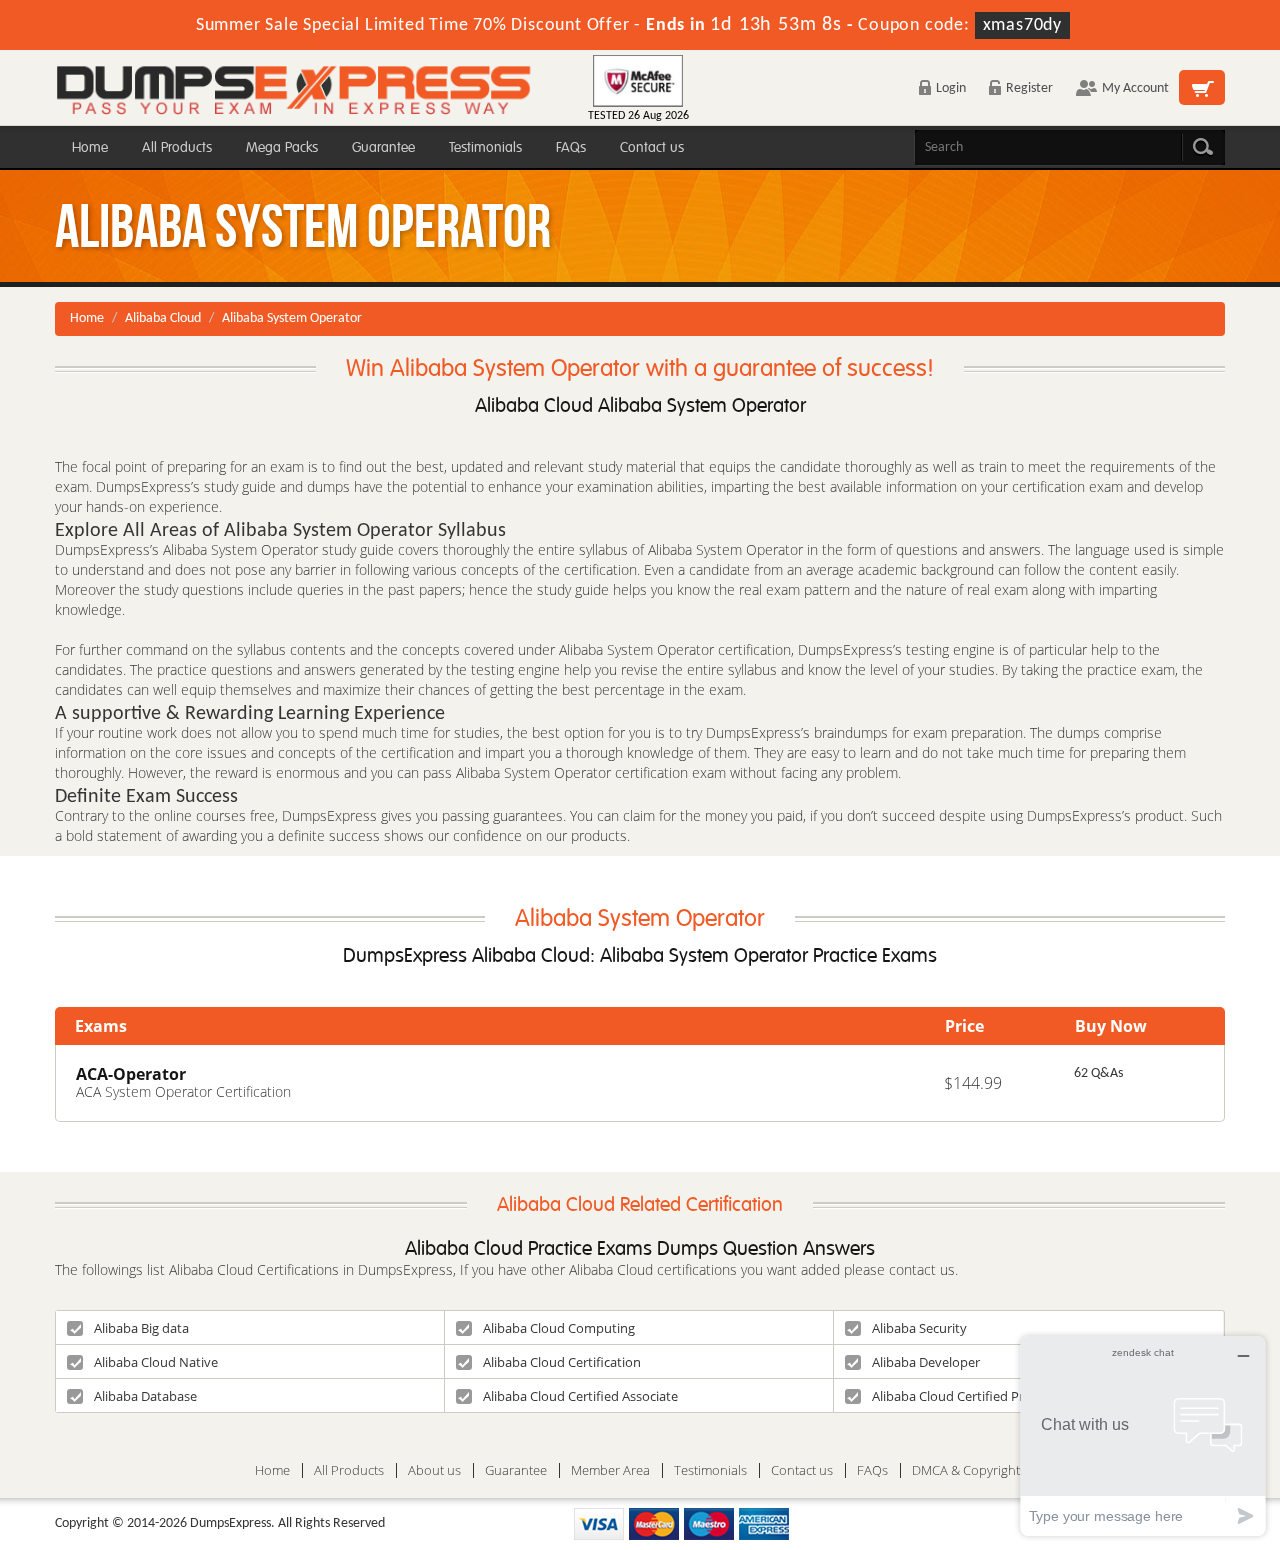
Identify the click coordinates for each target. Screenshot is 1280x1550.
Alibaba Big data (141, 1328)
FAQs (571, 147)
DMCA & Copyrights (969, 1470)
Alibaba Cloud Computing (559, 1328)
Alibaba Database (145, 1396)
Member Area (610, 1470)
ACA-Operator (131, 1074)
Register (1029, 88)
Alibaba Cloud (163, 318)
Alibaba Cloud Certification (562, 1362)
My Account (1135, 88)
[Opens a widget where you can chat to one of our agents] (1143, 1435)
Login (951, 88)
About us (434, 1470)
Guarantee (383, 147)
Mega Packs (282, 147)
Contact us (652, 147)
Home (90, 147)
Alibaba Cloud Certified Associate (580, 1396)
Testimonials (485, 147)
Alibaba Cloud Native (156, 1362)
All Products (177, 147)
